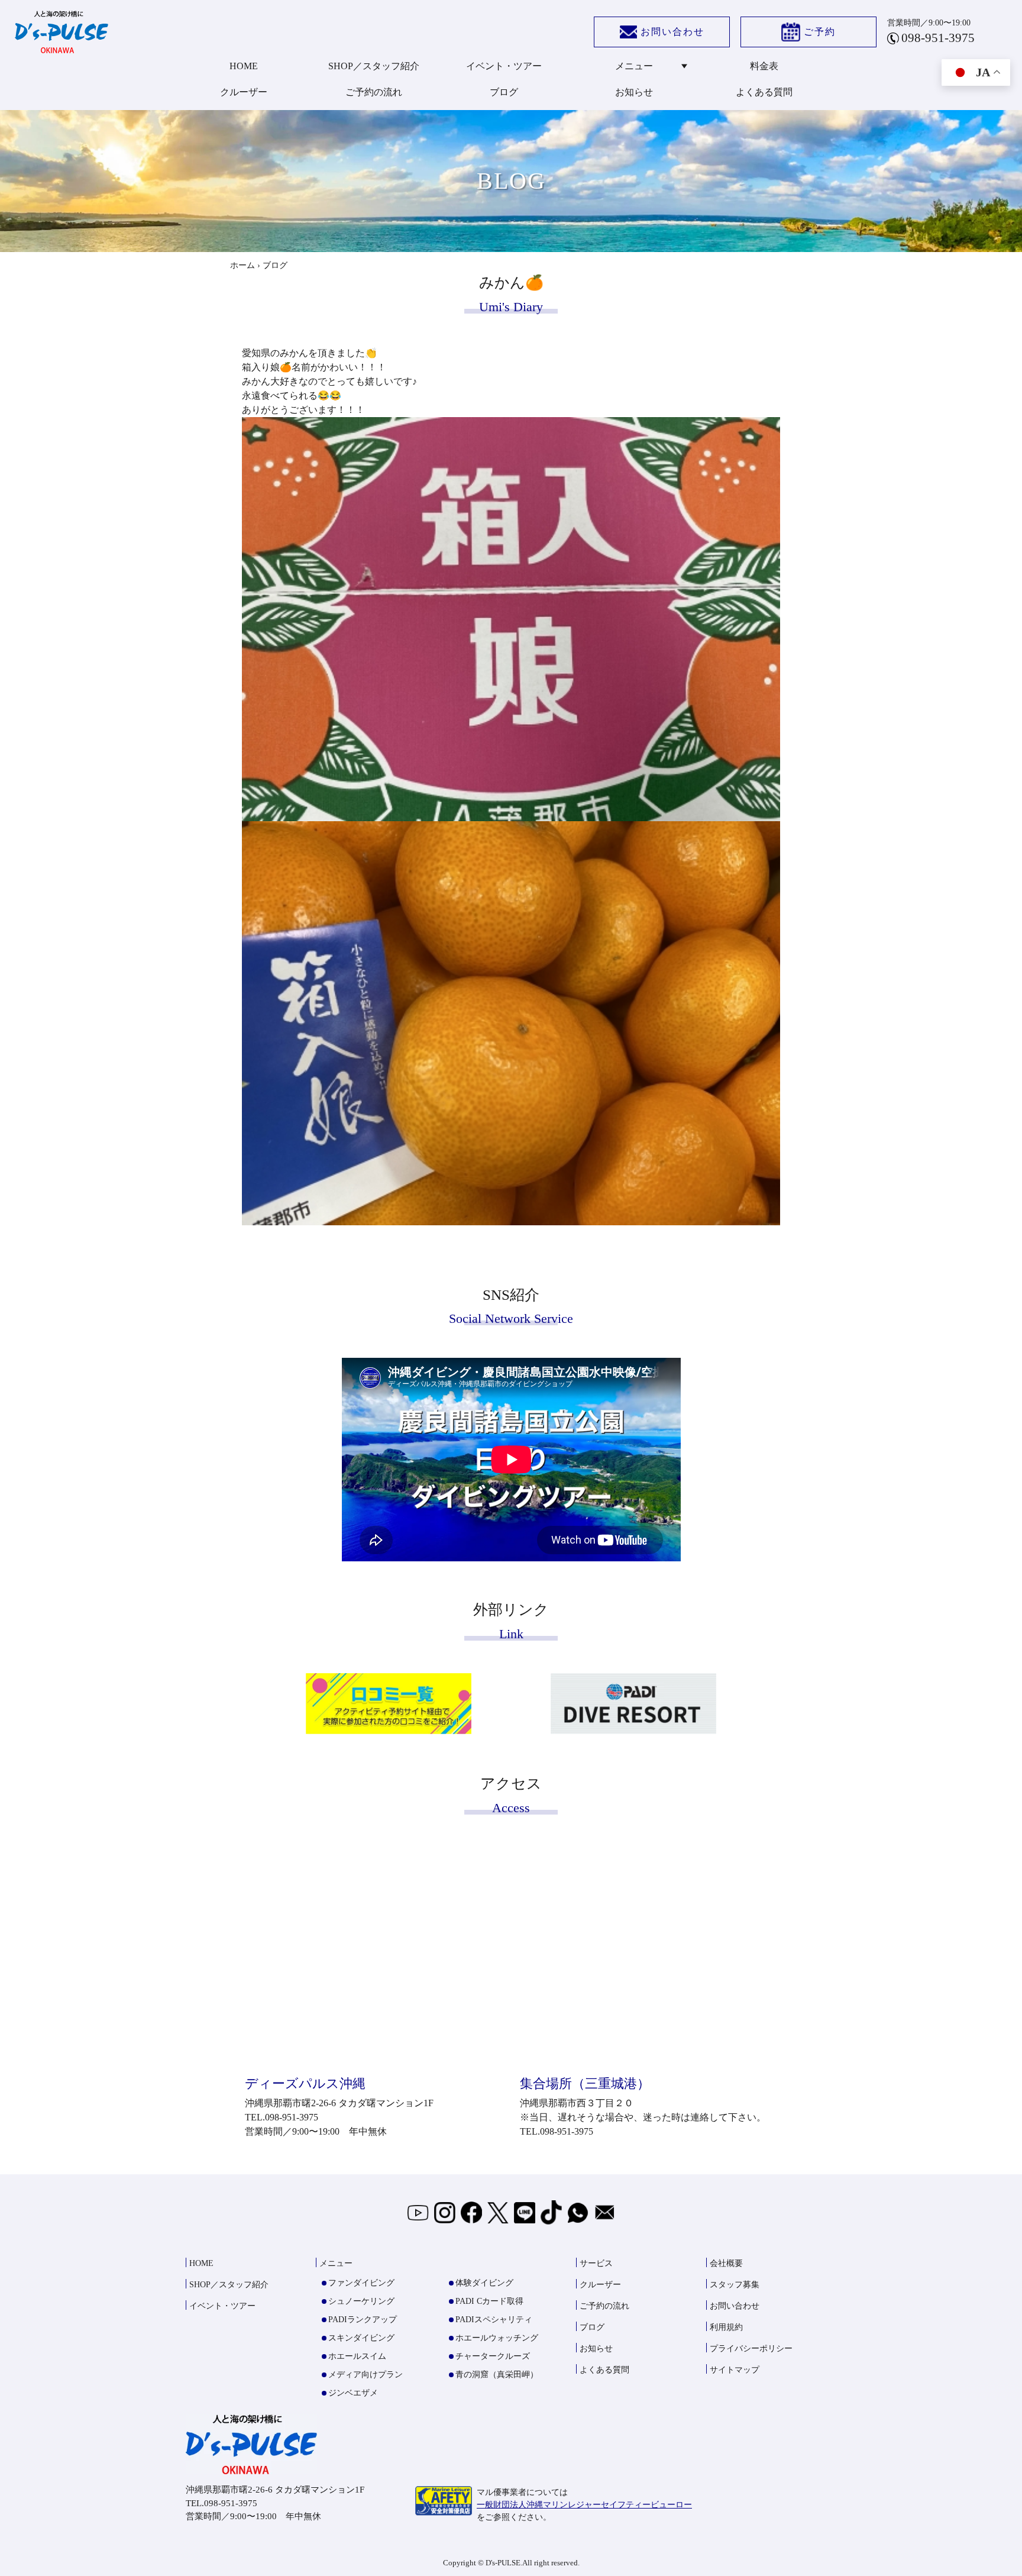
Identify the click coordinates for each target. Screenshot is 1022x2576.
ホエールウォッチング (497, 2338)
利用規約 (726, 2327)
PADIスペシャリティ (494, 2320)
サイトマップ (735, 2370)
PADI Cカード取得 (489, 2301)
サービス (596, 2263)
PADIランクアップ (363, 2320)
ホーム (242, 265)
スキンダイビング (361, 2338)
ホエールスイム (357, 2356)
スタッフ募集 (735, 2285)
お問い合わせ (672, 32)
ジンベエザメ (353, 2393)
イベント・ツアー (504, 66)
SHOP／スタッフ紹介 (374, 66)
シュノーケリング (361, 2301)
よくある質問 (764, 92)
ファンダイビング (361, 2283)
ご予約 (820, 32)
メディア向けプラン (366, 2375)
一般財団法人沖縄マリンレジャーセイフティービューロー (584, 2505)
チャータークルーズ (493, 2356)
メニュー (634, 66)
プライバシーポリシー (751, 2349)
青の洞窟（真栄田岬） (497, 2375)
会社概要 (726, 2263)
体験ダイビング (484, 2283)
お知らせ (634, 92)
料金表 (764, 66)
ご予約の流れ (374, 92)
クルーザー (244, 92)
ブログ (504, 92)
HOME (244, 66)
